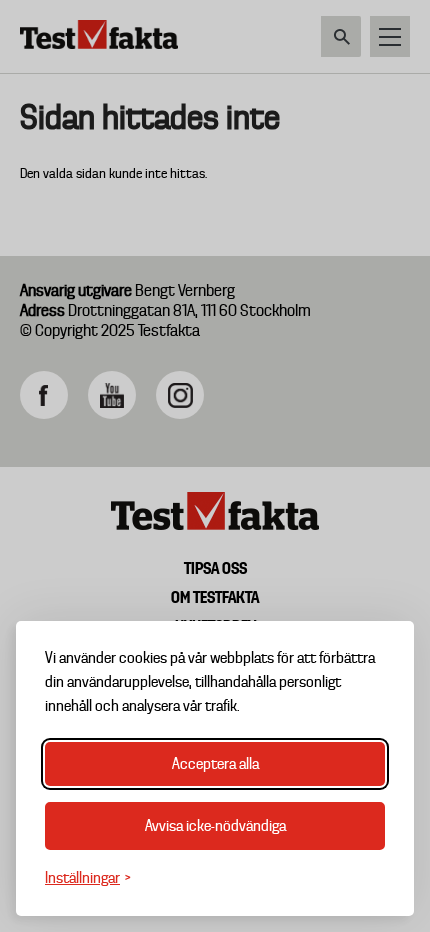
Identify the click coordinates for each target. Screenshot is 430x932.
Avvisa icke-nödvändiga (215, 826)
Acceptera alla (215, 764)
